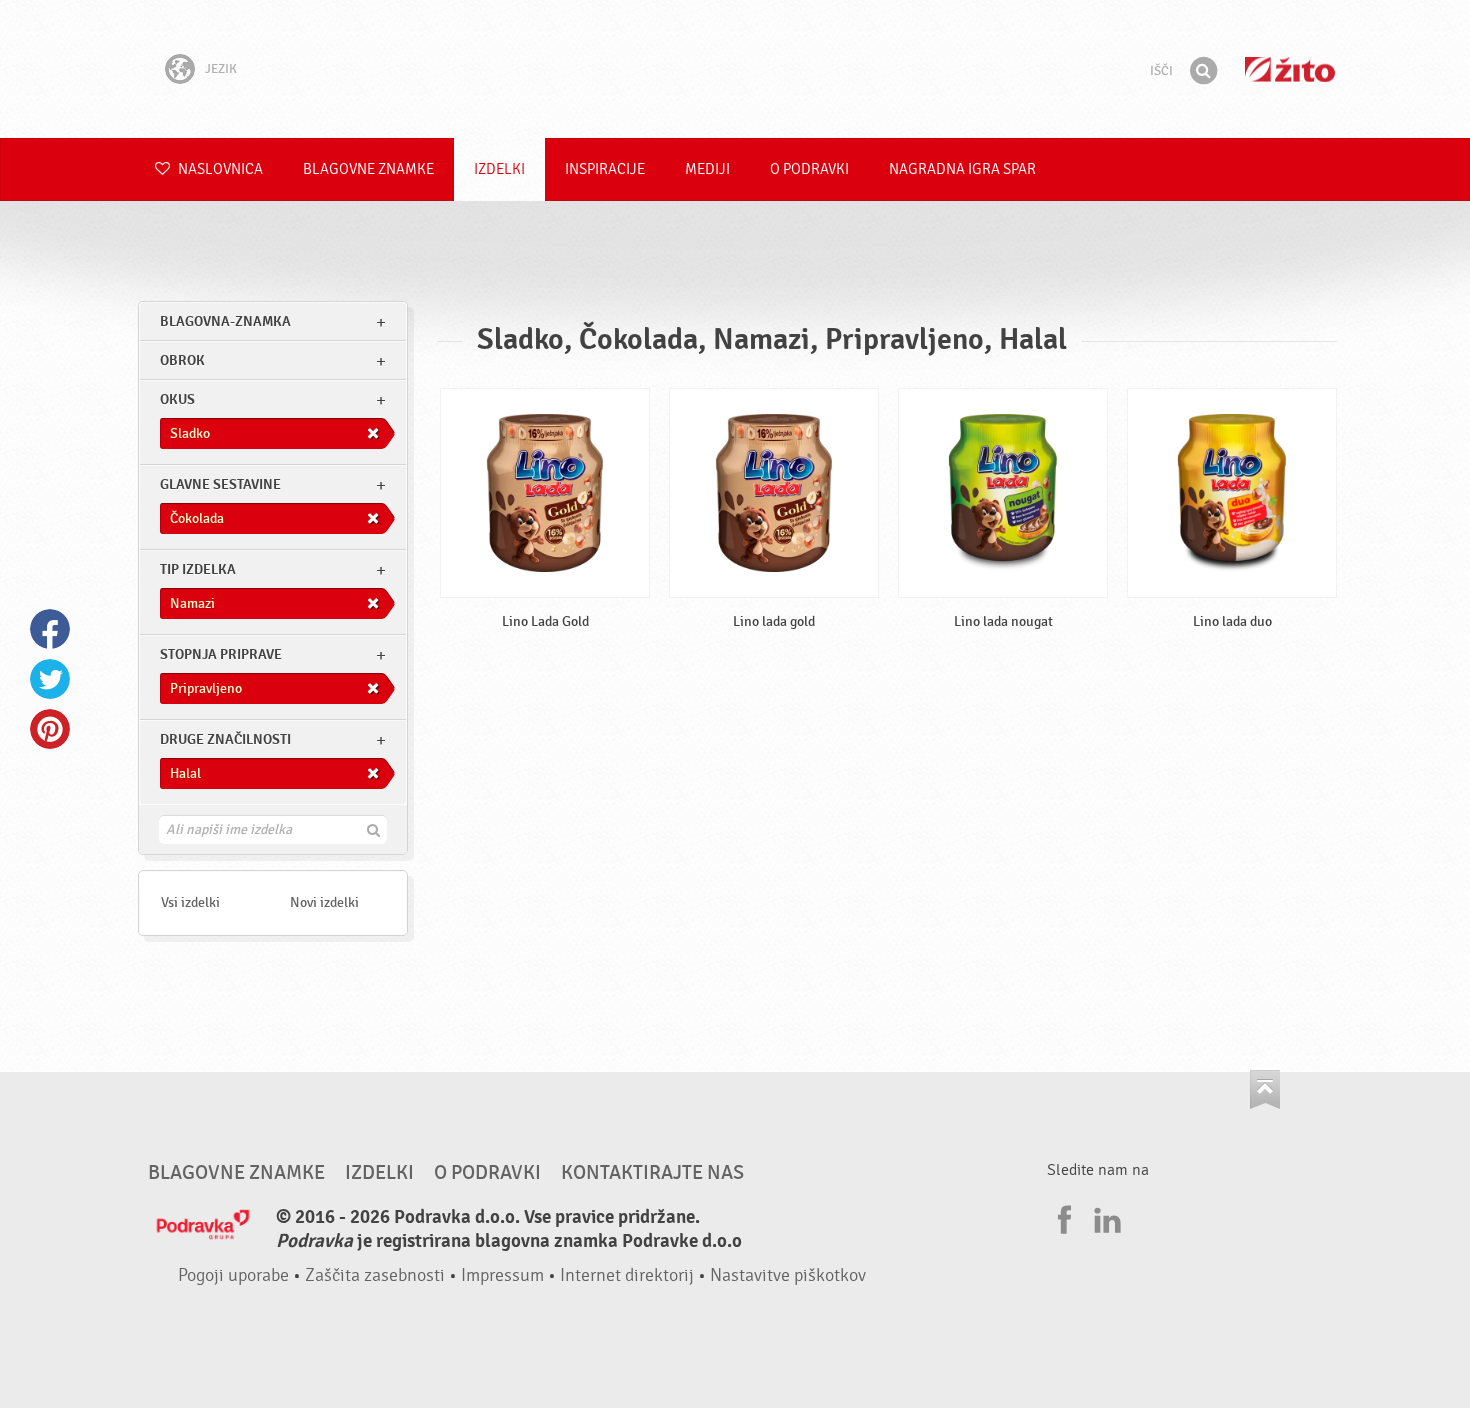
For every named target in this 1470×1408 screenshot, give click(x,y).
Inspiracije (605, 169)
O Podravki (809, 169)
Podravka (735, 69)
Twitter (50, 679)
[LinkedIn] (1105, 1217)
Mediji (707, 169)
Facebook (50, 629)
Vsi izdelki (190, 902)
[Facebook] (1062, 1217)
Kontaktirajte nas (652, 1173)
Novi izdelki (324, 902)
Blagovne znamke (368, 169)
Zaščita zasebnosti (375, 1275)
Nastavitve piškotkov (788, 1275)
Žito (1290, 69)
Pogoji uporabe (233, 1275)
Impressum (502, 1275)
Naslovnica (219, 169)
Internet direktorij (627, 1275)
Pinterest (50, 729)
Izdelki (499, 169)
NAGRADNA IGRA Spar (962, 169)
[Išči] (1203, 71)
